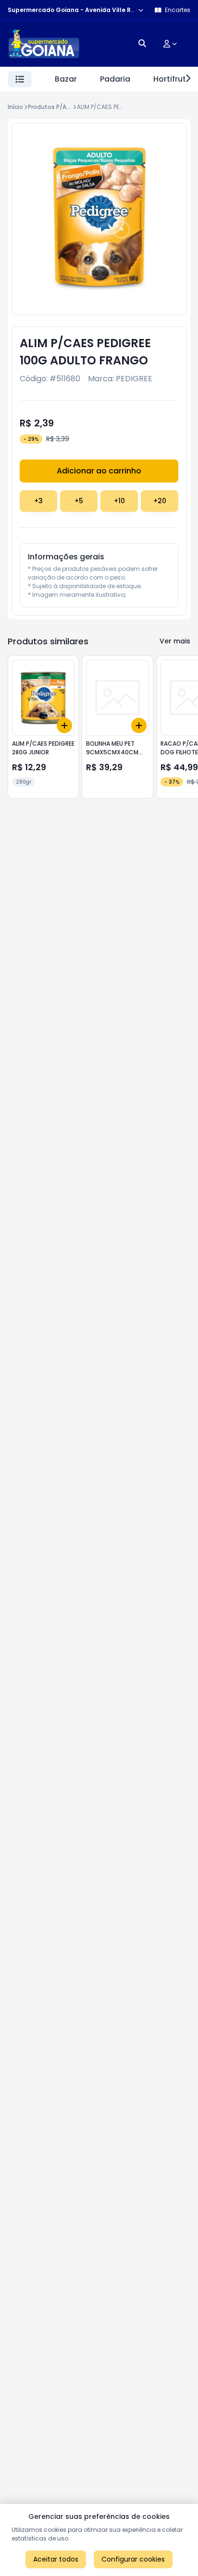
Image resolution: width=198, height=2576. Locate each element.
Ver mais (175, 641)
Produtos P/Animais (57, 107)
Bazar (66, 79)
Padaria (115, 79)
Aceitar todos (56, 2559)
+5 (79, 501)
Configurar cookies (133, 2559)
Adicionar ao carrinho (99, 471)
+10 (119, 501)
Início (15, 107)
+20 (160, 501)
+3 (38, 501)
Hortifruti (171, 79)
